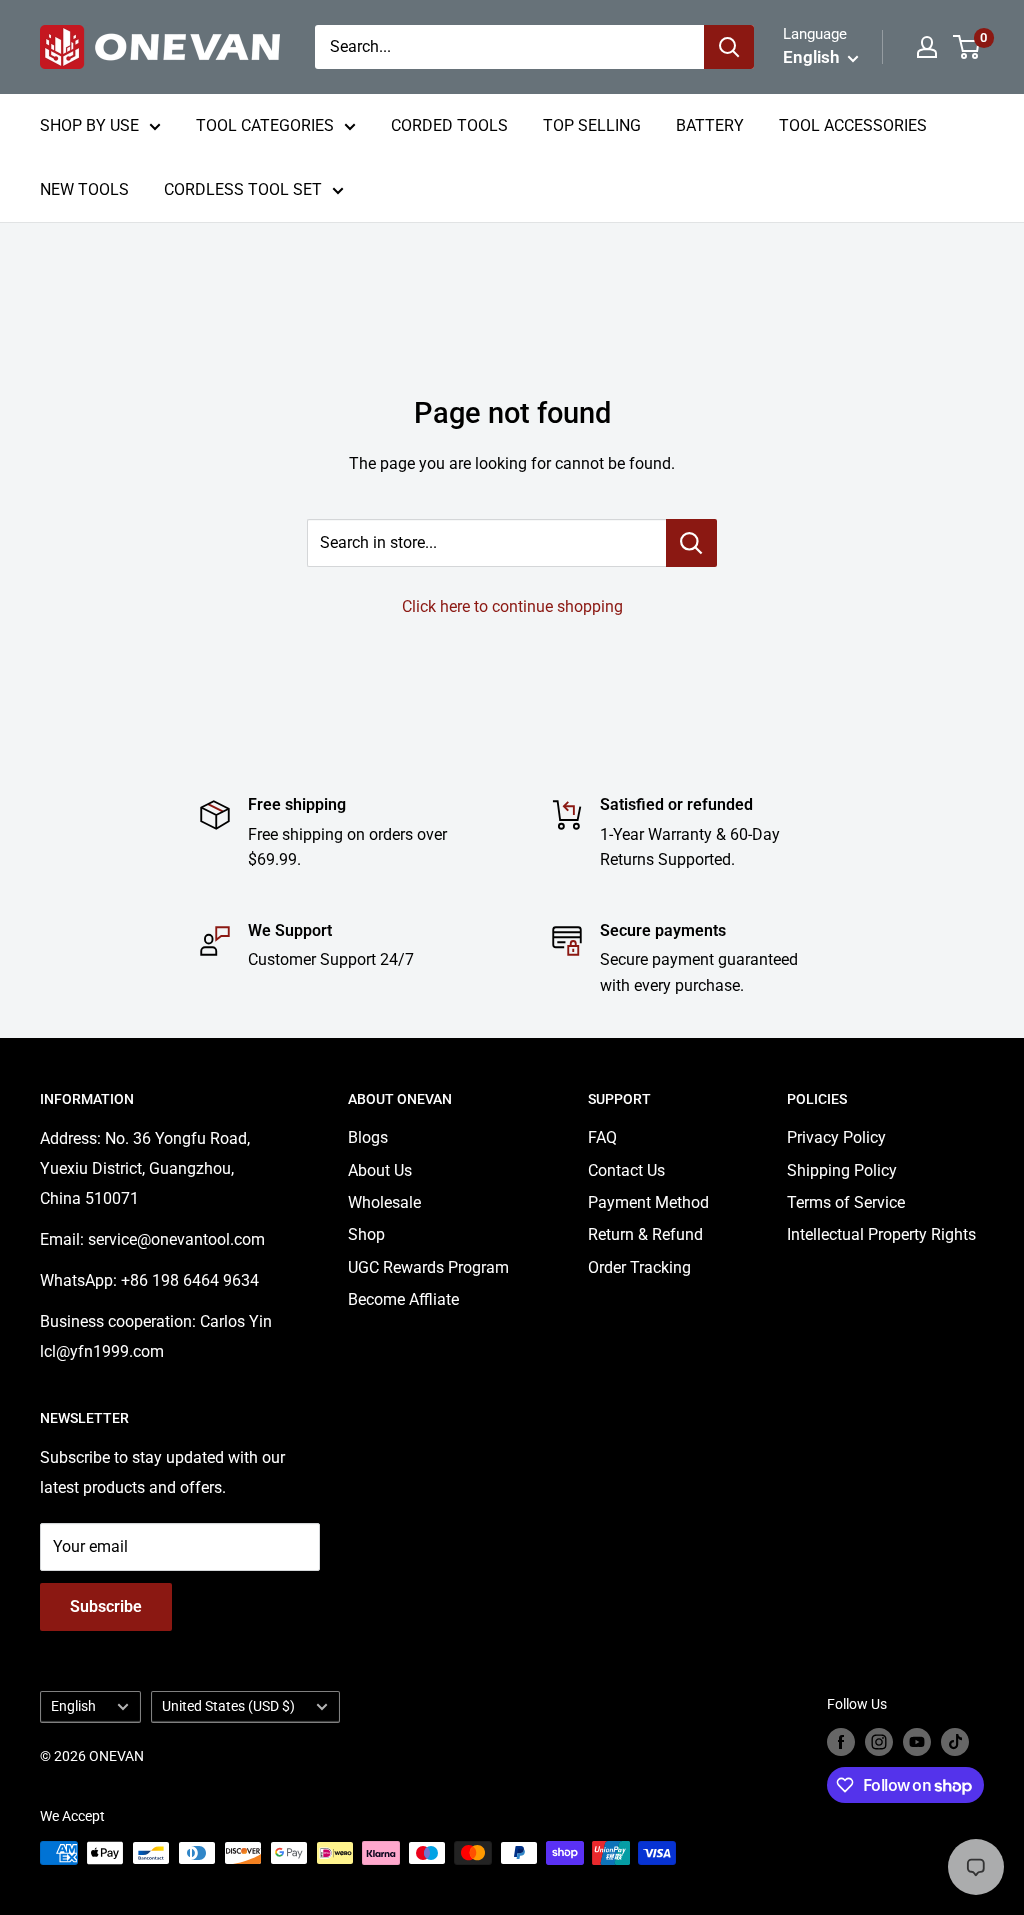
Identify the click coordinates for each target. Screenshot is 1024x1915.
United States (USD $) (228, 1706)
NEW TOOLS (84, 189)
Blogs (368, 1137)
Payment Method (648, 1202)
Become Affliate (403, 1299)
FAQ (602, 1137)
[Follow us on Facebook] (841, 1742)
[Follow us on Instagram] (879, 1742)
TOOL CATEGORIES (265, 125)
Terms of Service (846, 1202)
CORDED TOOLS (449, 125)
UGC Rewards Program (428, 1267)
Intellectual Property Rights (881, 1234)
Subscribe (106, 1606)
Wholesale (384, 1202)
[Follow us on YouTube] (917, 1742)
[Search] (729, 47)
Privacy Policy (836, 1137)
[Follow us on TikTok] (955, 1742)
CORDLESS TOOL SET (243, 189)
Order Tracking (639, 1267)
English (73, 1706)
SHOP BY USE (89, 125)
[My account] (927, 47)
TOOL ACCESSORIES (853, 125)
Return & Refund (645, 1234)
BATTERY (710, 125)
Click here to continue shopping (512, 606)
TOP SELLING (592, 125)
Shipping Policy (842, 1170)
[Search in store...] (691, 543)
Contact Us (626, 1170)
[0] (967, 47)
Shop (366, 1234)
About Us (380, 1170)
